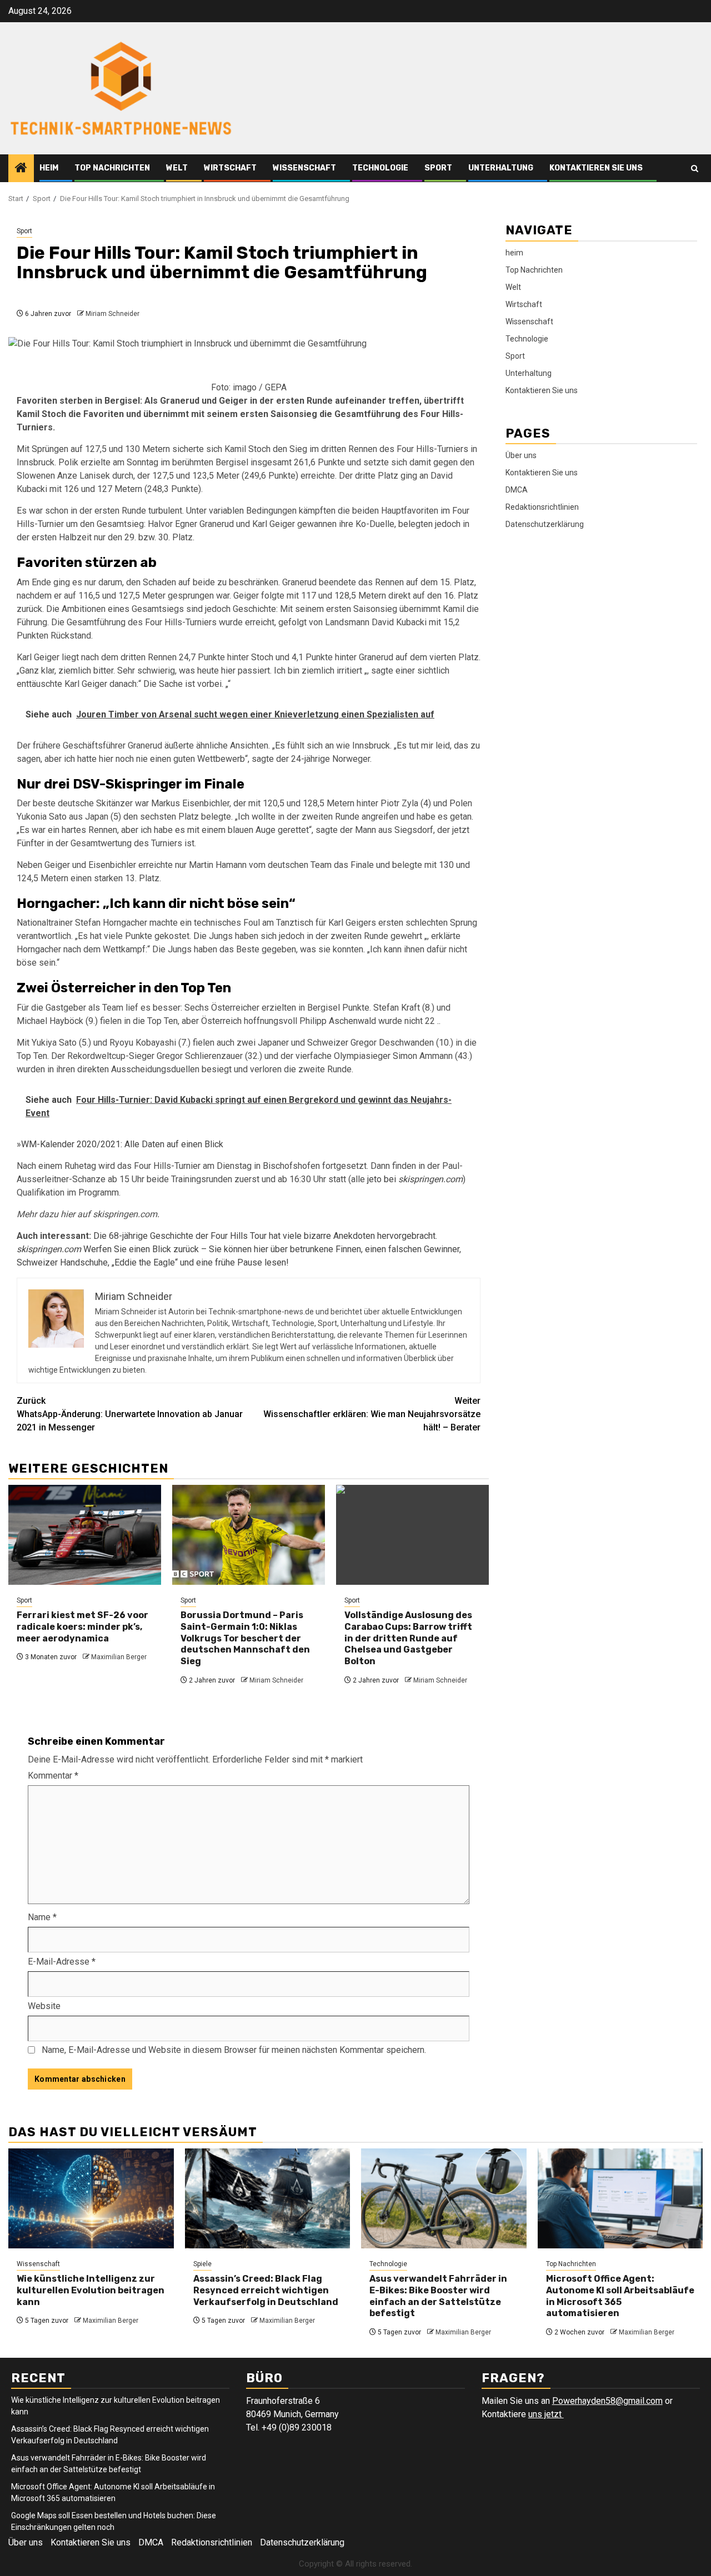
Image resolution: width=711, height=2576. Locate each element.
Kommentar (53, 1776)
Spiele (202, 2264)
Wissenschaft (304, 168)
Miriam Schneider (112, 314)
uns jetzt (546, 2414)
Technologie (380, 168)
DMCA (517, 489)
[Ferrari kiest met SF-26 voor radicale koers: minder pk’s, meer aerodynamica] (85, 1535)
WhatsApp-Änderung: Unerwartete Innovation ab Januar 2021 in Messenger (130, 1414)
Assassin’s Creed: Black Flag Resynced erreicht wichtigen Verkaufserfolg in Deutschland (266, 2290)
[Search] (695, 169)
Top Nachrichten (112, 168)
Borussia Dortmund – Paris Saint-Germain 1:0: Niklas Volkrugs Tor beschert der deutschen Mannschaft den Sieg (245, 1638)
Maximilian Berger (119, 1657)
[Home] (21, 169)
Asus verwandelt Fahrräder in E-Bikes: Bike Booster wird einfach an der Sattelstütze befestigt (438, 2296)
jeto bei (415, 1179)
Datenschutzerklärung (545, 524)
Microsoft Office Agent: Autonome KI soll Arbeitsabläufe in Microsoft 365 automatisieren (620, 2296)
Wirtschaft (230, 168)
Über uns (521, 455)
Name (42, 1917)
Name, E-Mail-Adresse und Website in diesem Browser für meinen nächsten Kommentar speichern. (234, 2050)
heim (49, 168)
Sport (438, 168)
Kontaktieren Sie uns (596, 168)
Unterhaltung (501, 168)
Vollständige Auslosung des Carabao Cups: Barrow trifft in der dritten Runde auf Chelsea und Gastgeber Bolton (408, 1638)
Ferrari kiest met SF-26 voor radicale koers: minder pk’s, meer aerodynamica (82, 1627)
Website (44, 2006)
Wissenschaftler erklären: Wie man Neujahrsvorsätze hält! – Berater (372, 1414)
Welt (177, 168)
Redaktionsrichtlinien (542, 506)
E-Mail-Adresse (62, 1962)
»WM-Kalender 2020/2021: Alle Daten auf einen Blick (120, 1144)
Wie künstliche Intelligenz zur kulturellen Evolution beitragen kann (91, 2290)
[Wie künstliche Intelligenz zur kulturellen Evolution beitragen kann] (91, 2198)
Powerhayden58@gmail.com (607, 2401)
